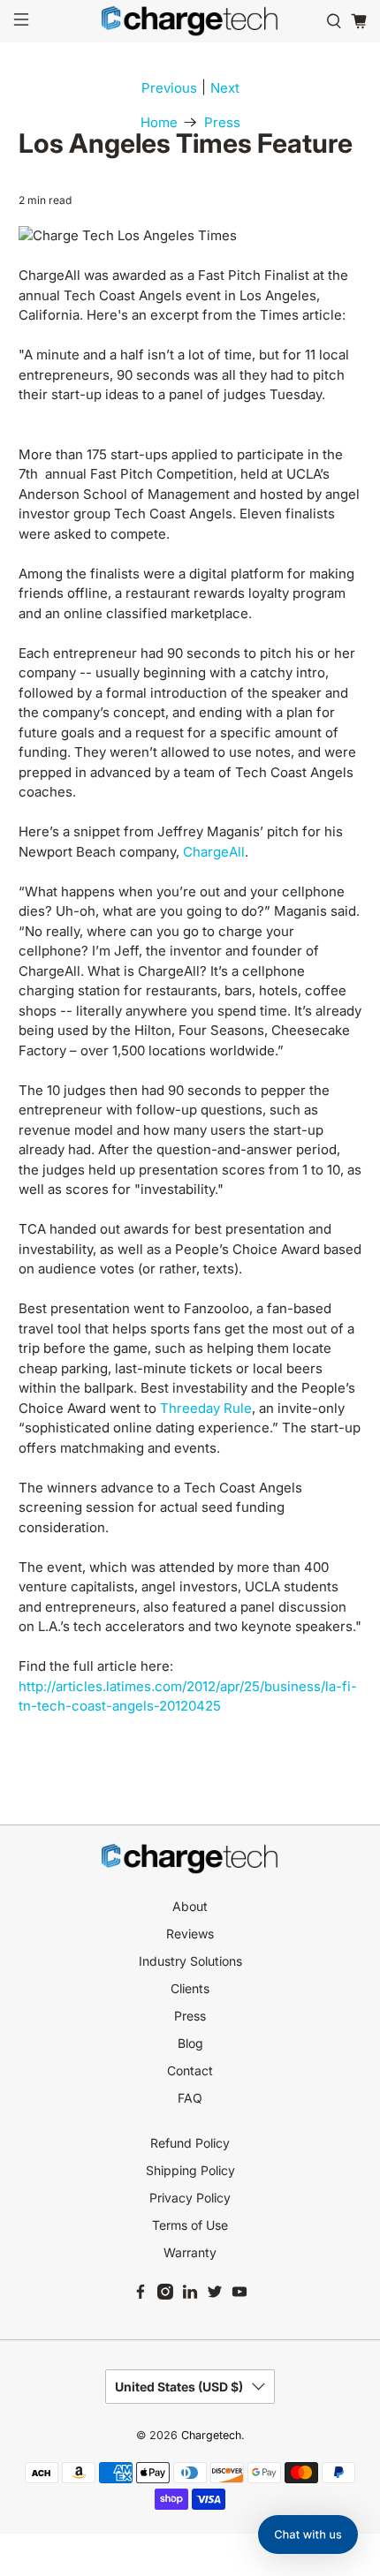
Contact (190, 2070)
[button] (308, 2534)
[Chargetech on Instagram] (165, 2295)
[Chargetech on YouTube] (239, 2295)
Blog (190, 2043)
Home (159, 122)
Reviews (190, 1934)
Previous (169, 88)
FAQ (190, 2098)
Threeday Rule (206, 1408)
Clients (190, 1988)
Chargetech (211, 2435)
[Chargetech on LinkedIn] (190, 2295)
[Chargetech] (190, 21)
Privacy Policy (190, 2198)
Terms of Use (190, 2225)
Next (225, 88)
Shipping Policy (190, 2170)
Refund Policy (190, 2143)
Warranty (190, 2252)
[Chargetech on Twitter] (215, 2295)
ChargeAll (214, 852)
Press (222, 122)
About (190, 1906)
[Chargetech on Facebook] (141, 2295)
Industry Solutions (190, 1961)
